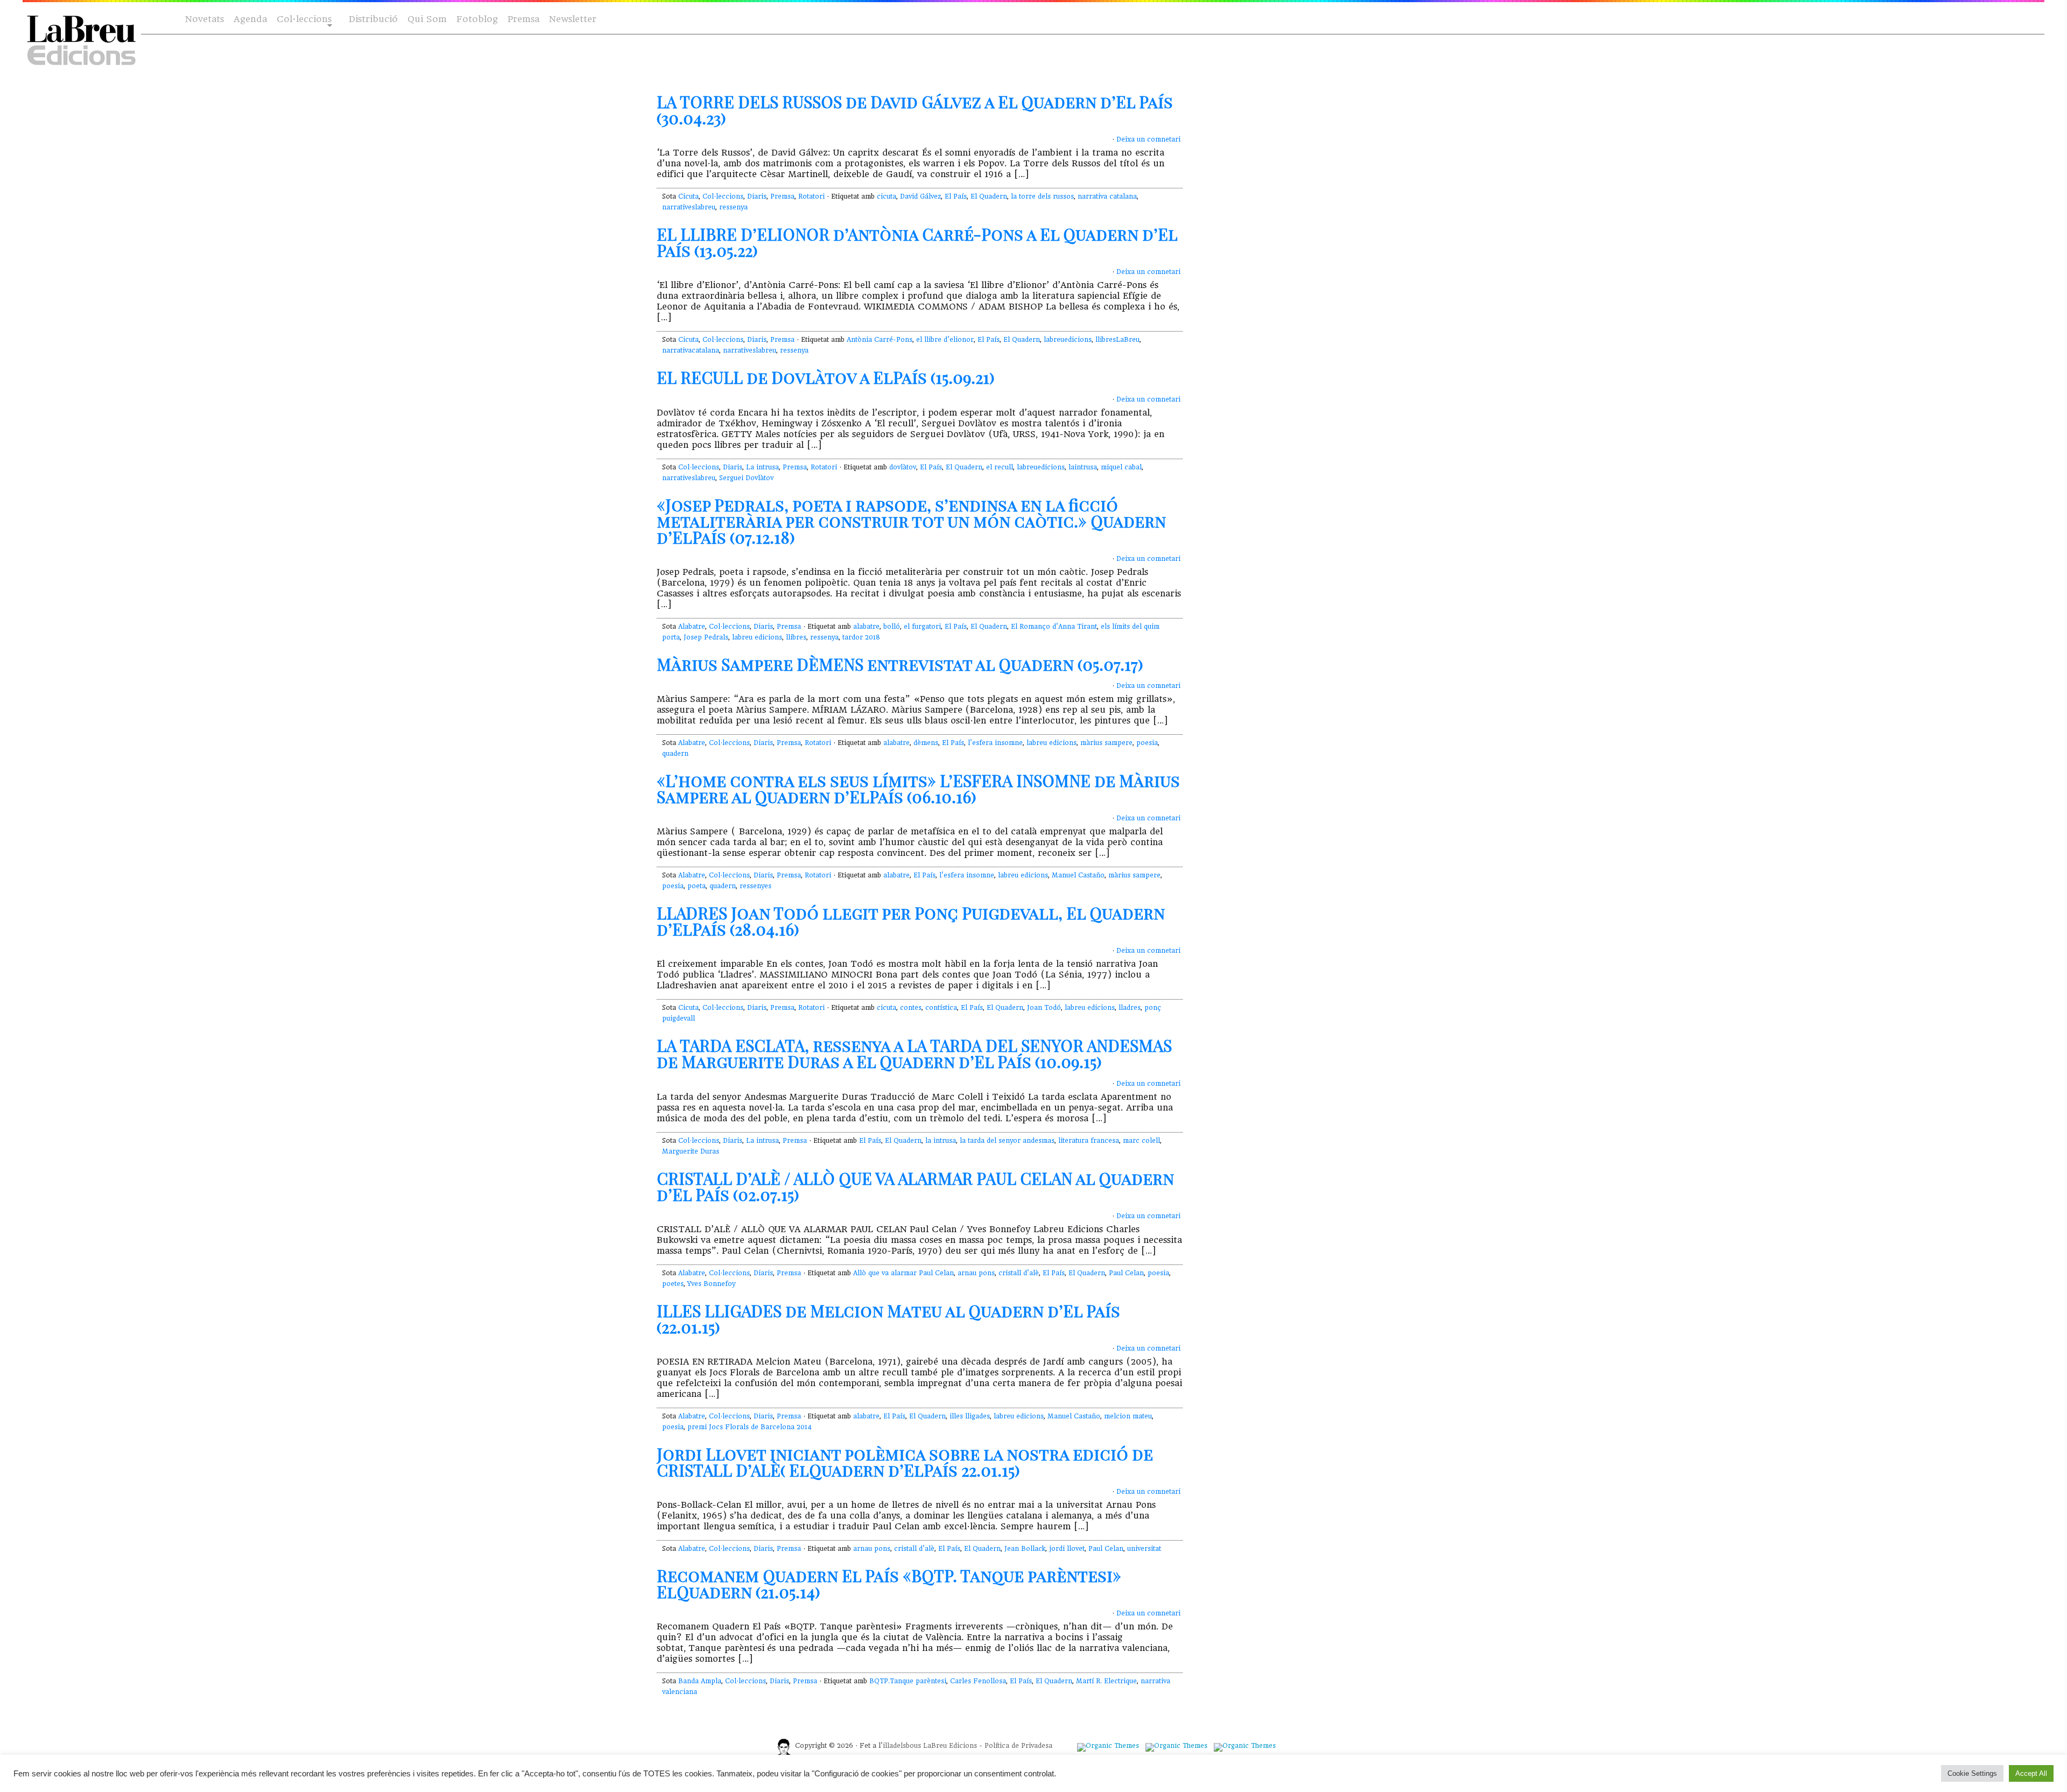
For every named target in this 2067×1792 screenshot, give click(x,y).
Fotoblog (477, 19)
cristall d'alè (1019, 1273)
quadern (675, 754)
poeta (697, 886)
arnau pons (976, 1273)
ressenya (733, 207)
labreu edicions (757, 637)
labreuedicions (1068, 340)
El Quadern (989, 196)
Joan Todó (1044, 1008)
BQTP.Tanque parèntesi (908, 1681)
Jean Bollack (1025, 1549)
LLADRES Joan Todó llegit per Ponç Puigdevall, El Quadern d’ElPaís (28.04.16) (911, 921)
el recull (1000, 467)
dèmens (926, 743)
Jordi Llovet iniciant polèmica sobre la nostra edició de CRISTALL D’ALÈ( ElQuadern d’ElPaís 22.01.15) (905, 1462)
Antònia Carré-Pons (880, 340)
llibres (796, 637)
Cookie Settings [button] (1972, 1773)
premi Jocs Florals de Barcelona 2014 (750, 1427)
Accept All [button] (2031, 1773)
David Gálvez (920, 196)
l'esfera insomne (995, 743)
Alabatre (692, 627)
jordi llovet (1067, 1549)
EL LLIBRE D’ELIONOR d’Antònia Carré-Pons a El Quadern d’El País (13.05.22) (917, 242)
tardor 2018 (861, 637)
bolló (892, 627)
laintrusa (1083, 467)
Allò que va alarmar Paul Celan (904, 1273)
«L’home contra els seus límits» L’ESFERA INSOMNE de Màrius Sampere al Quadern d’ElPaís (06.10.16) (918, 789)
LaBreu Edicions (950, 1746)
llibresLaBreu (1117, 340)
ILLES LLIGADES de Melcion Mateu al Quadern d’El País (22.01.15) (888, 1319)
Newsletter (573, 19)
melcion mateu (1128, 1416)
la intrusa (941, 1141)
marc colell (1141, 1141)
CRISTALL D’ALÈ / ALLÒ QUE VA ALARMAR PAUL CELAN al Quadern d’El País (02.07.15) (915, 1186)
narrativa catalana (1107, 196)
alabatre (866, 627)
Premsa (523, 19)
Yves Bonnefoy (711, 1284)
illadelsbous (902, 1746)
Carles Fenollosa (978, 1681)
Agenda (250, 19)
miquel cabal (1121, 467)
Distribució (373, 19)
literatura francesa (1089, 1141)
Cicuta (688, 196)
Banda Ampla (700, 1681)
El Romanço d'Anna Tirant (1054, 627)
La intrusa (762, 467)
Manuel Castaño (1078, 875)
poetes (673, 1284)
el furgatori (922, 627)
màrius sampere (1106, 743)
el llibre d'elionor (945, 340)
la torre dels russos (1042, 196)
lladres (1130, 1008)
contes (911, 1008)
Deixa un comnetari (1148, 139)
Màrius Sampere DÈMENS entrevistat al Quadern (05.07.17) (900, 664)
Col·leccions (303, 20)
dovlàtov (903, 467)
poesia (1147, 743)
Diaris (757, 196)
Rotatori (811, 196)
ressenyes (755, 886)
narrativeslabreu (689, 207)
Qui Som (427, 19)
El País (956, 196)
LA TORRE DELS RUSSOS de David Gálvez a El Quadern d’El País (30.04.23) (915, 110)
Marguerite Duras (691, 1151)
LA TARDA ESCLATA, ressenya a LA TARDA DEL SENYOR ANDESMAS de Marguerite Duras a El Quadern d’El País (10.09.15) (914, 1053)
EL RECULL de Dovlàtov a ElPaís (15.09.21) (826, 377)
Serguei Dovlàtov (746, 478)
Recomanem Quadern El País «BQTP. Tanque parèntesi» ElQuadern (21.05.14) (889, 1584)
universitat (1144, 1549)
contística (941, 1008)
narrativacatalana (691, 350)
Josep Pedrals (706, 637)
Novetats (205, 19)
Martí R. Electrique (1106, 1681)
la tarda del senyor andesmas (1007, 1141)
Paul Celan (1126, 1273)
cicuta (887, 196)
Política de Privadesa (1018, 1746)
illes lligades (970, 1416)
